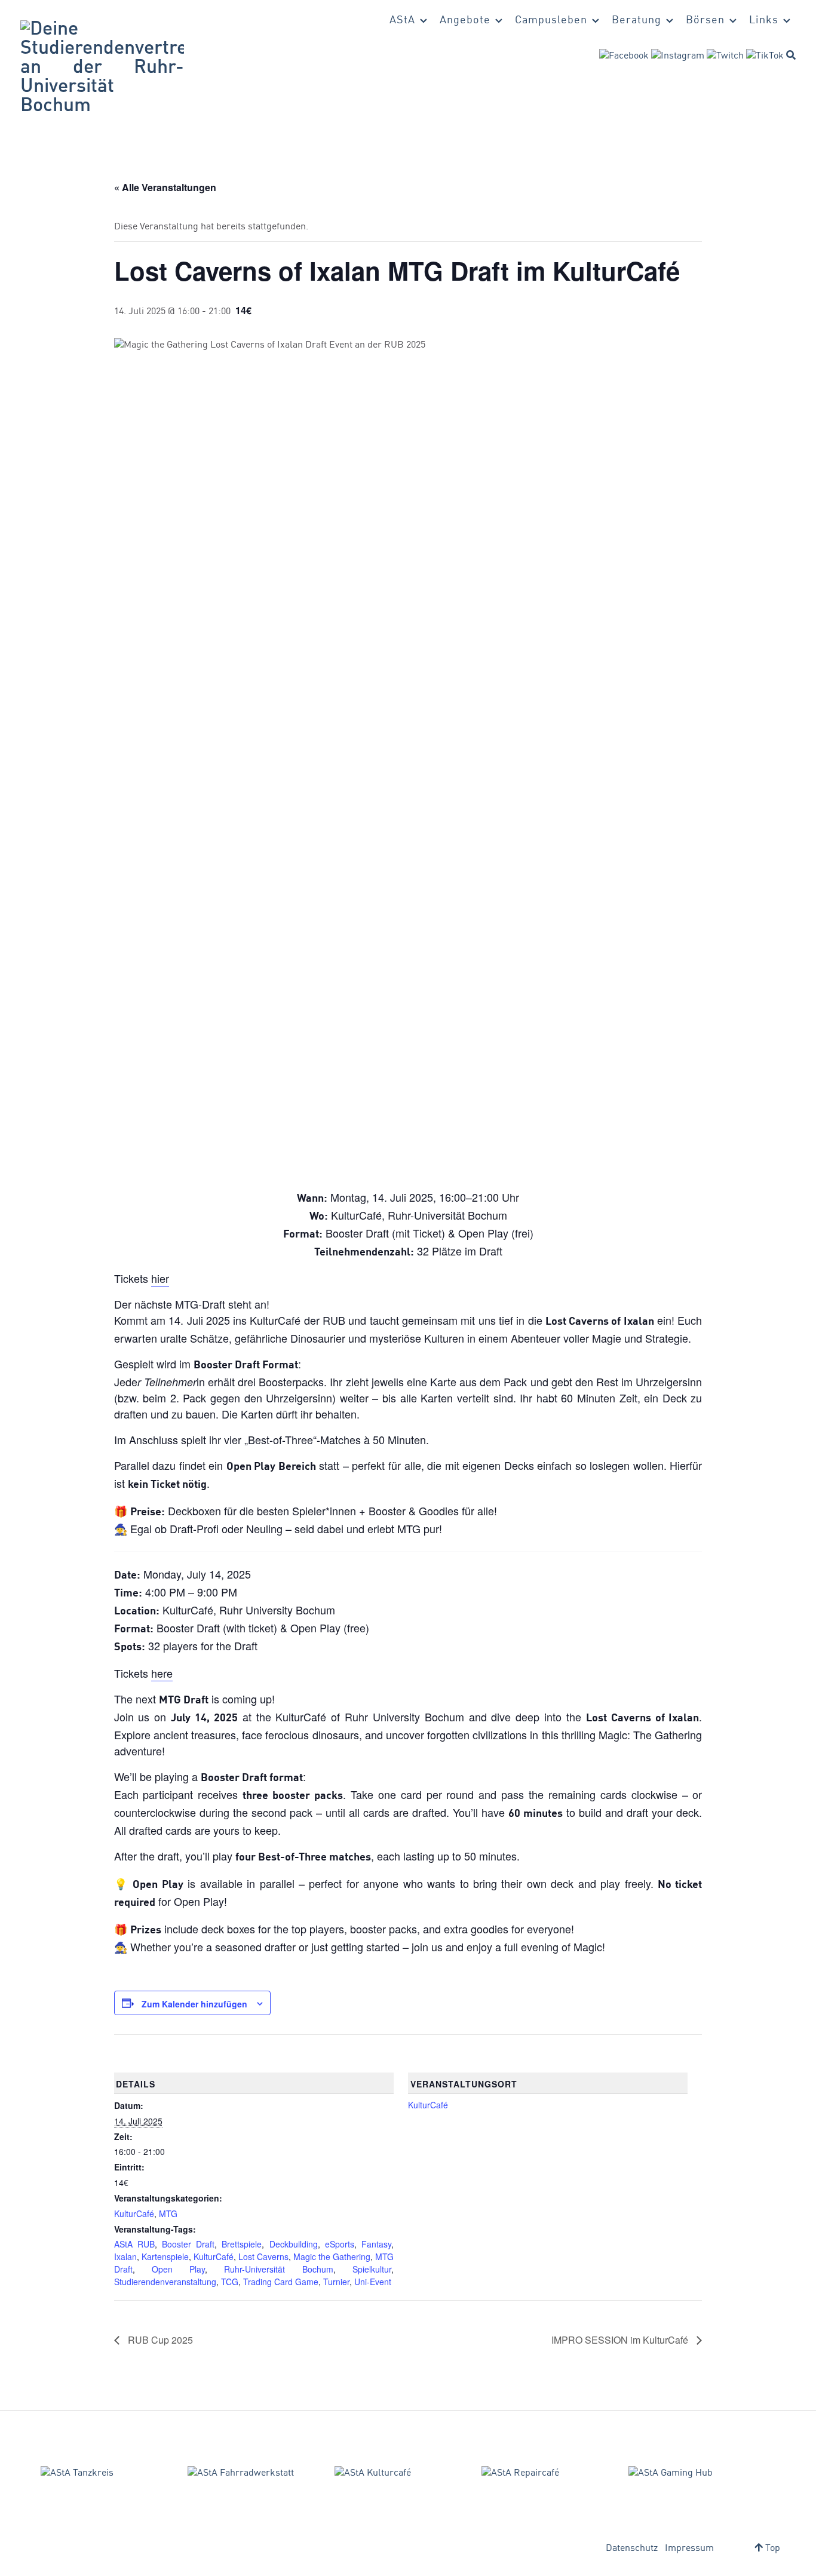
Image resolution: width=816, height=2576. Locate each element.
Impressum (689, 2549)
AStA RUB (134, 2244)
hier (160, 1278)
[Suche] (791, 55)
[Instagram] (678, 56)
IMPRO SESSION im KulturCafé (621, 2340)
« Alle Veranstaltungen (165, 187)
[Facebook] (624, 56)
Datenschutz (632, 2549)
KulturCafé (134, 2213)
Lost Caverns (263, 2256)
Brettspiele (242, 2244)
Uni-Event (373, 2282)
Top (771, 2549)
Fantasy (376, 2244)
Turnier (336, 2282)
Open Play (178, 2269)
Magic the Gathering (332, 2256)
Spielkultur (372, 2269)
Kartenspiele (165, 2256)
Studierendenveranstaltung (165, 2282)
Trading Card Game (281, 2282)
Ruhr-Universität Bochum (278, 2269)
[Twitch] (725, 56)
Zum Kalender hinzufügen (194, 2004)
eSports (340, 2244)
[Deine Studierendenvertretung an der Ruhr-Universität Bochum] (102, 68)
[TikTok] (765, 56)
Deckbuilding (294, 2244)
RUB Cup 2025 (159, 2340)
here (162, 1673)
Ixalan (125, 2256)
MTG (168, 2213)
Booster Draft (188, 2244)
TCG (230, 2282)
